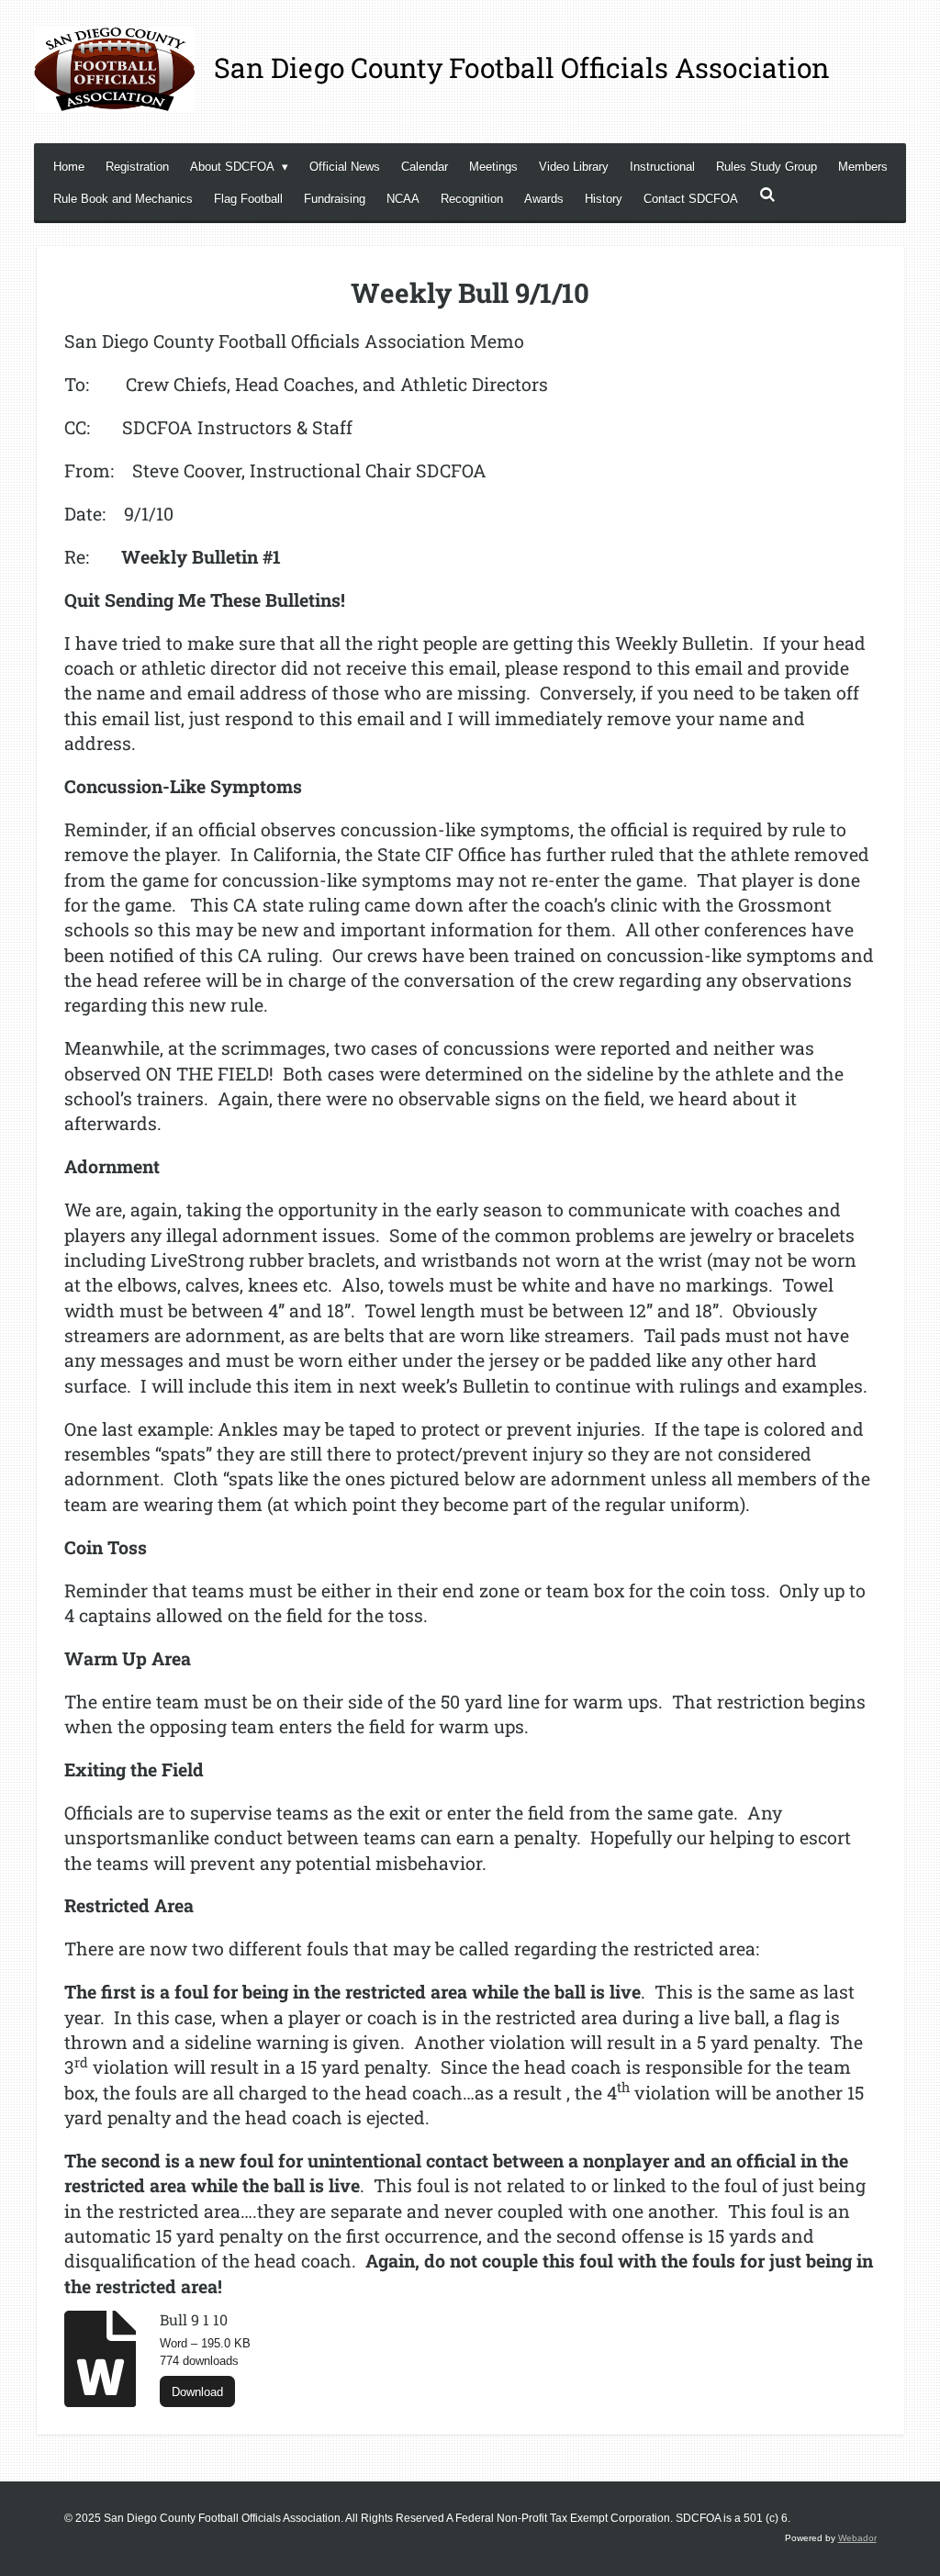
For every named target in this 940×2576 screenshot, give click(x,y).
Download (197, 2392)
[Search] (767, 195)
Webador (857, 2538)
